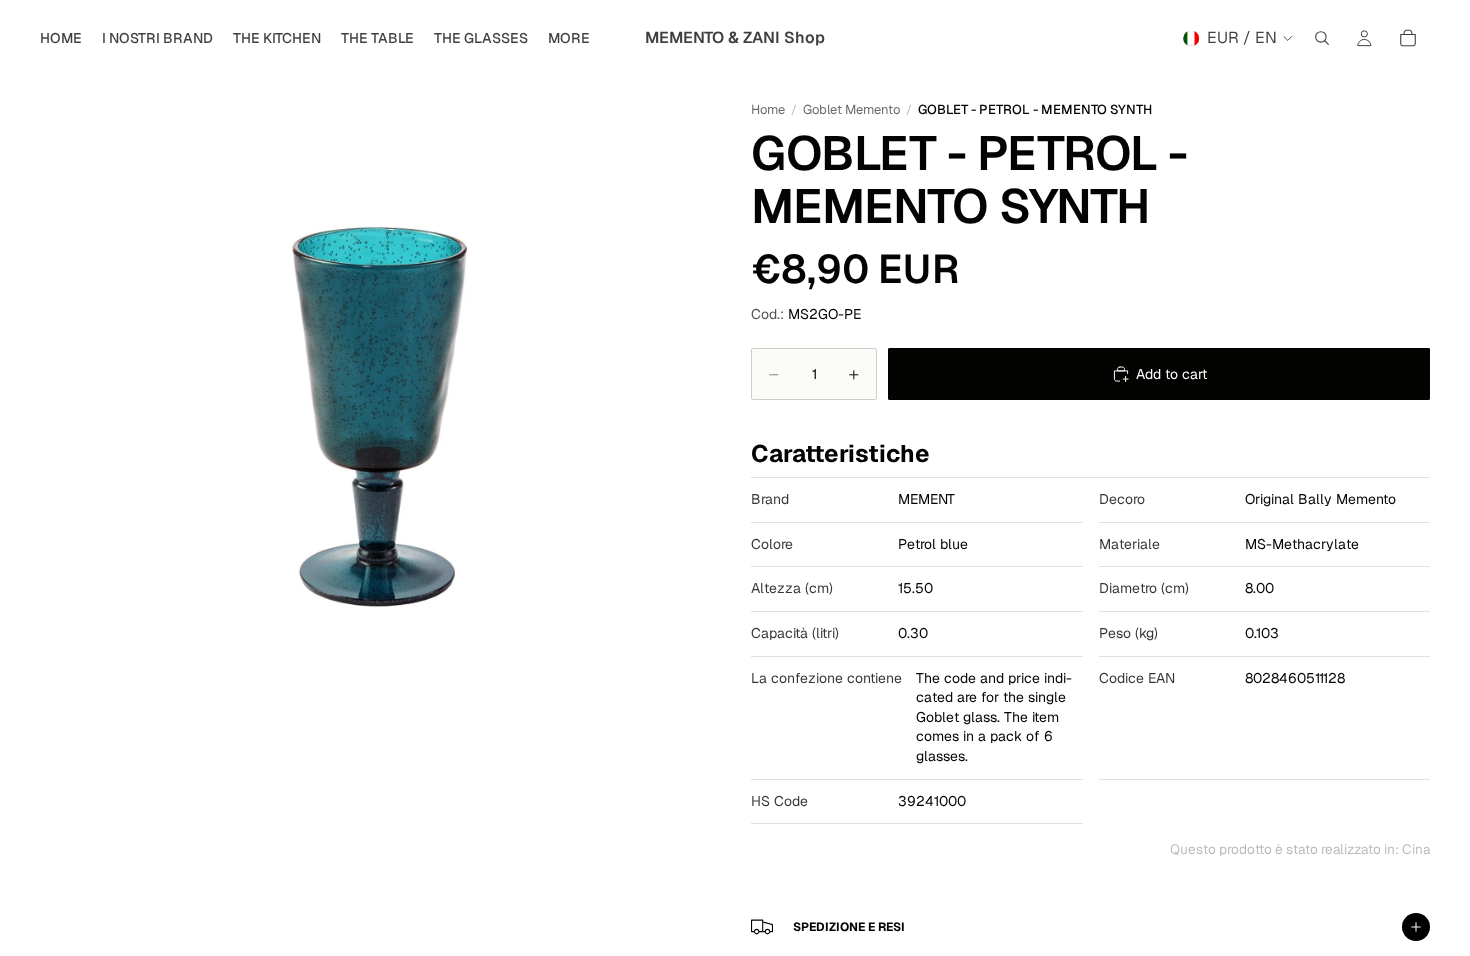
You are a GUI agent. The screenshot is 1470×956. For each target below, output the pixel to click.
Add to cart (1171, 374)
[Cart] (1408, 38)
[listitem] (569, 38)
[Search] (1322, 38)
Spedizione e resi (849, 927)
